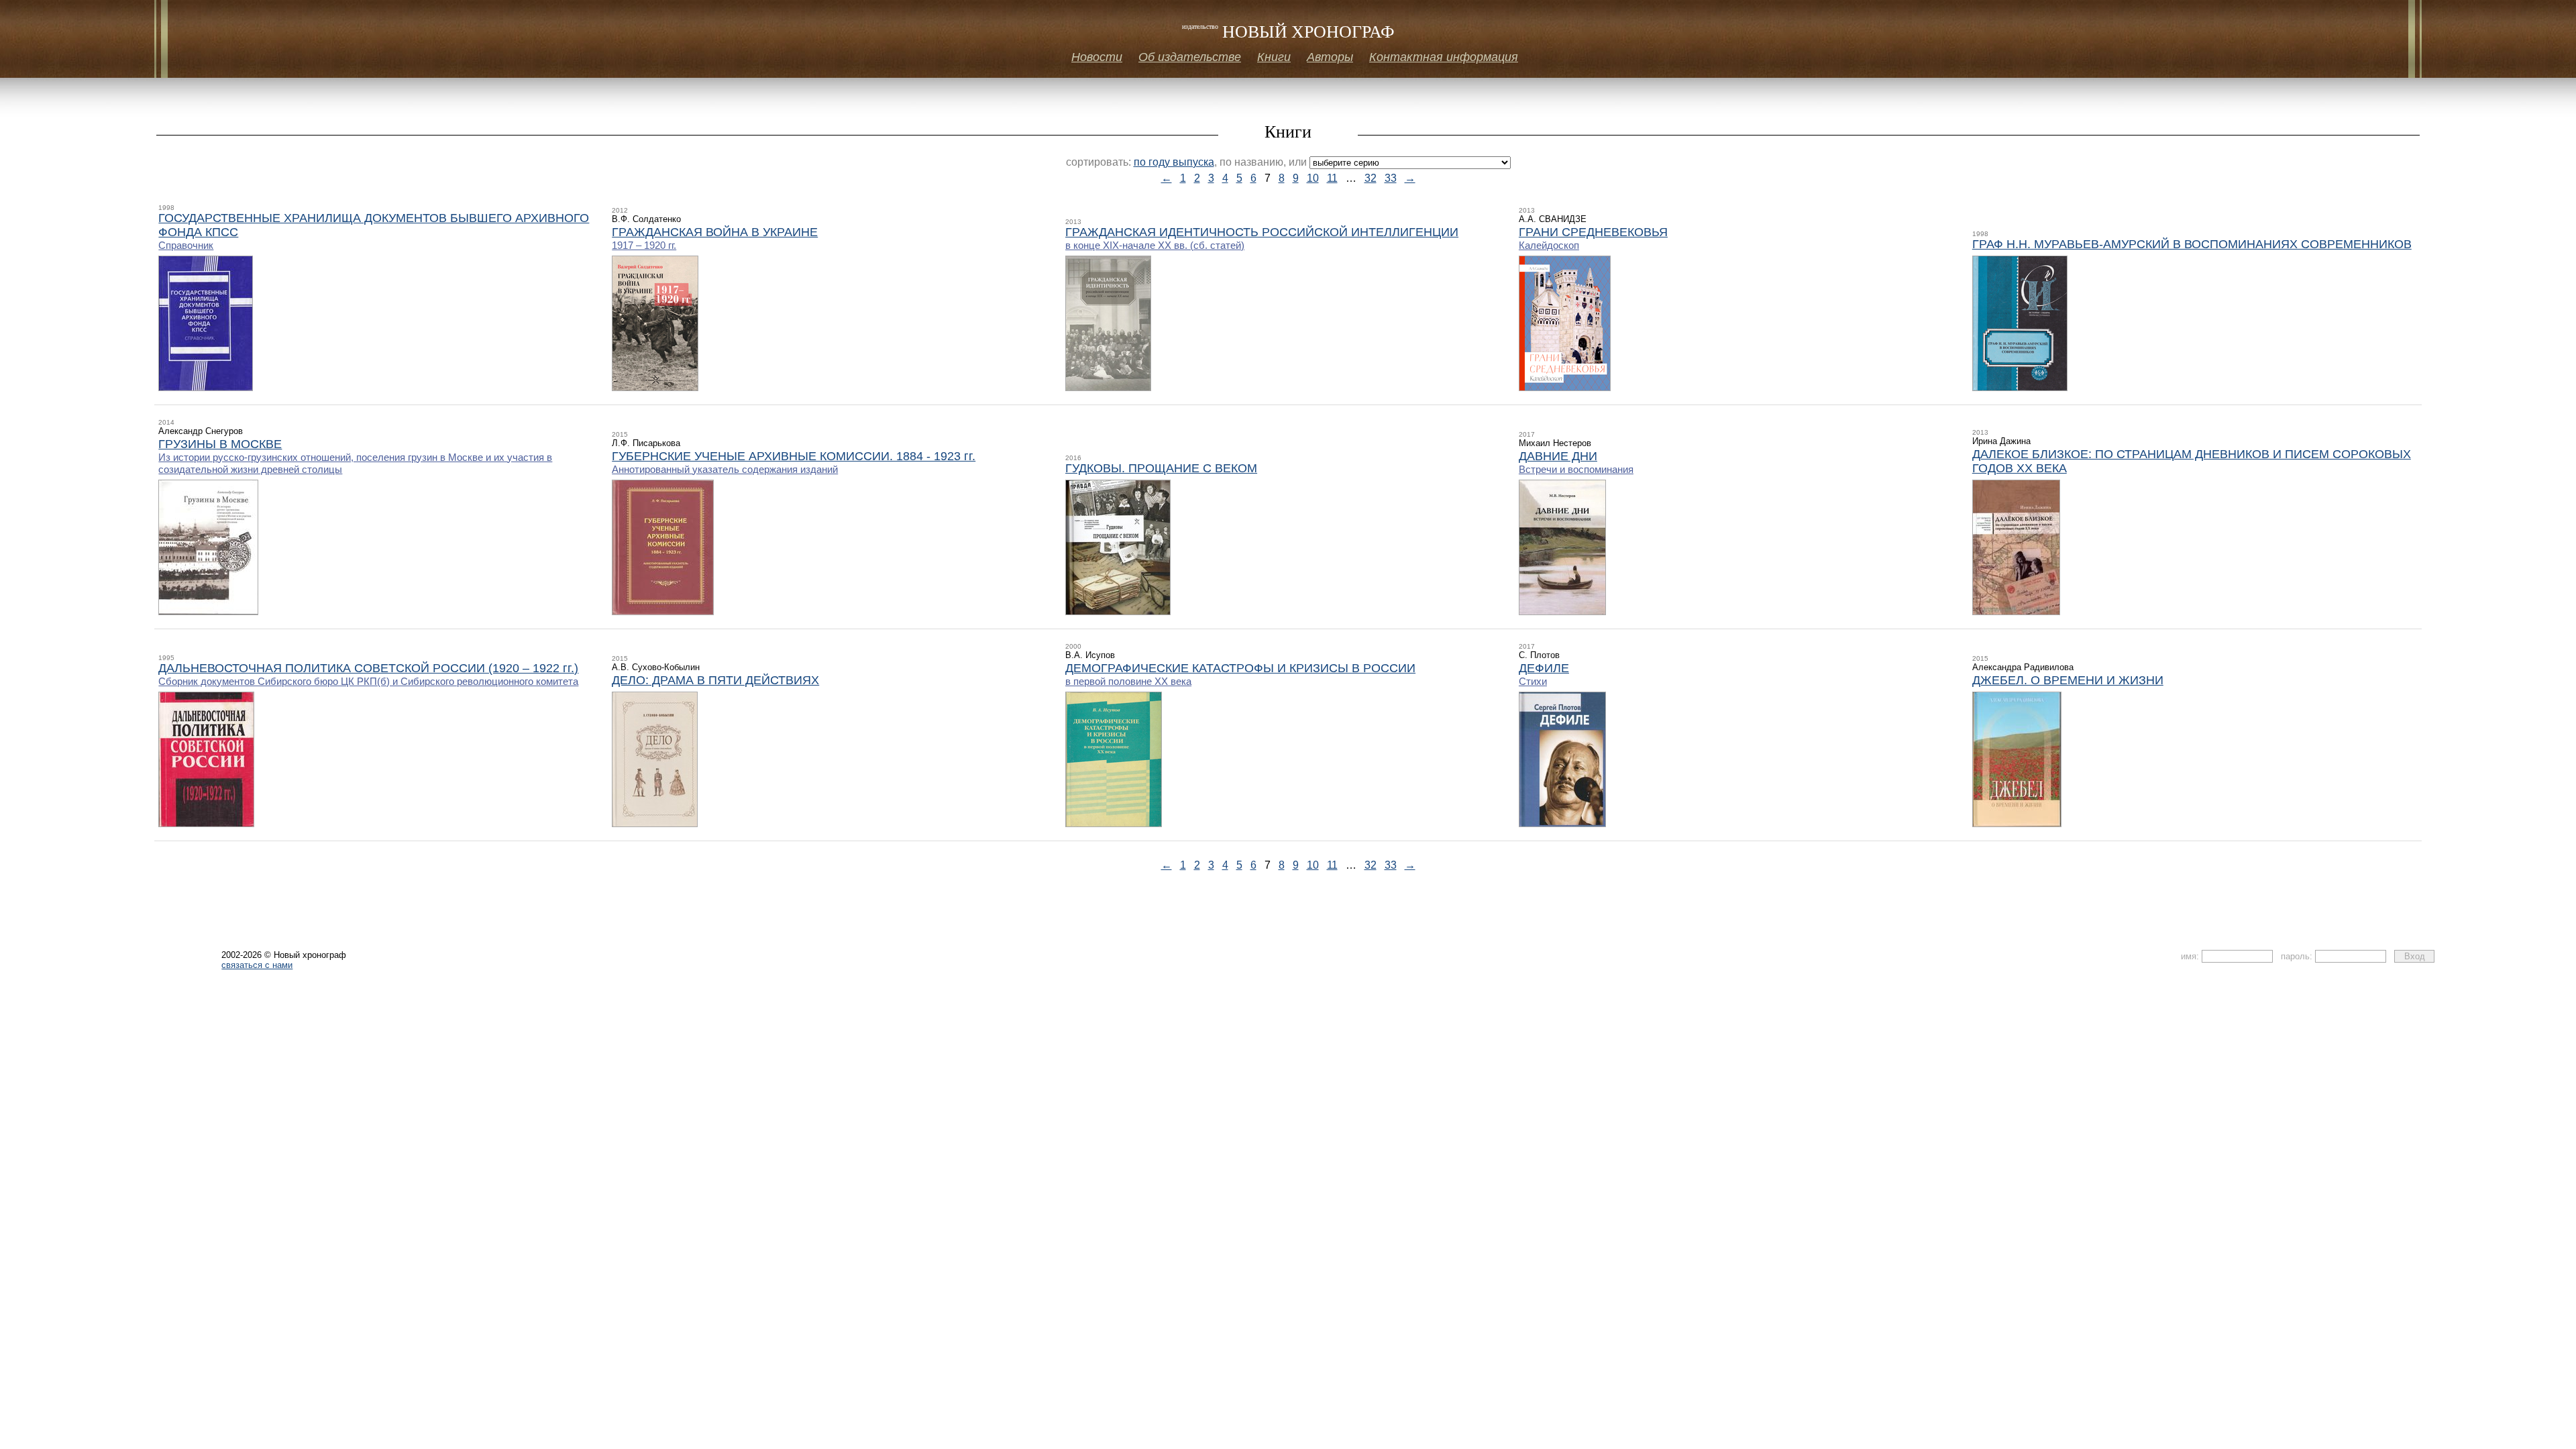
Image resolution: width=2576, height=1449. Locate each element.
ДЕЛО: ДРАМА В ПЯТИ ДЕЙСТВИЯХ (715, 680)
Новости (1097, 57)
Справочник (186, 245)
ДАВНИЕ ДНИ (1558, 456)
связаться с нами (257, 965)
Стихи (1533, 681)
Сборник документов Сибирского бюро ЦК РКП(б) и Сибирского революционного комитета (368, 681)
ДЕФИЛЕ (1544, 668)
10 (1313, 178)
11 (1332, 178)
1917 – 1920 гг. (644, 245)
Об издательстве (1190, 57)
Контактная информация (1444, 57)
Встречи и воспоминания (1576, 469)
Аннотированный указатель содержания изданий (725, 469)
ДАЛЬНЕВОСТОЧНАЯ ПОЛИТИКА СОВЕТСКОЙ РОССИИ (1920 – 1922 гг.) (368, 668)
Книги (1274, 57)
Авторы (1330, 57)
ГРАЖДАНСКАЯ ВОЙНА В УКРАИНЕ (715, 232)
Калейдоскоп (1549, 245)
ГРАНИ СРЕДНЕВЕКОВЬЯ (1593, 232)
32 (1371, 178)
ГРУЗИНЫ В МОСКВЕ (220, 444)
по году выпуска (1174, 162)
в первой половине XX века (1128, 681)
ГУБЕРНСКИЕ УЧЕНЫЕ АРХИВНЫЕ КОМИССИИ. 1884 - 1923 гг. (794, 456)
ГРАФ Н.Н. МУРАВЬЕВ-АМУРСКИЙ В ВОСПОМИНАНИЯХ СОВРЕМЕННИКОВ (2192, 244)
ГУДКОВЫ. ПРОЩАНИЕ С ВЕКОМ (1161, 468)
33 (1391, 178)
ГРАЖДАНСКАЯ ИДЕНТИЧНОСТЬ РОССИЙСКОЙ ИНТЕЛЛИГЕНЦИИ (1262, 232)
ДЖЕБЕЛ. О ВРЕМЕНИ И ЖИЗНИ (2068, 680)
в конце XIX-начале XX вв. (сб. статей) (1155, 245)
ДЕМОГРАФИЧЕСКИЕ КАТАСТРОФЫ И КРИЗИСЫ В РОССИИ (1240, 668)
